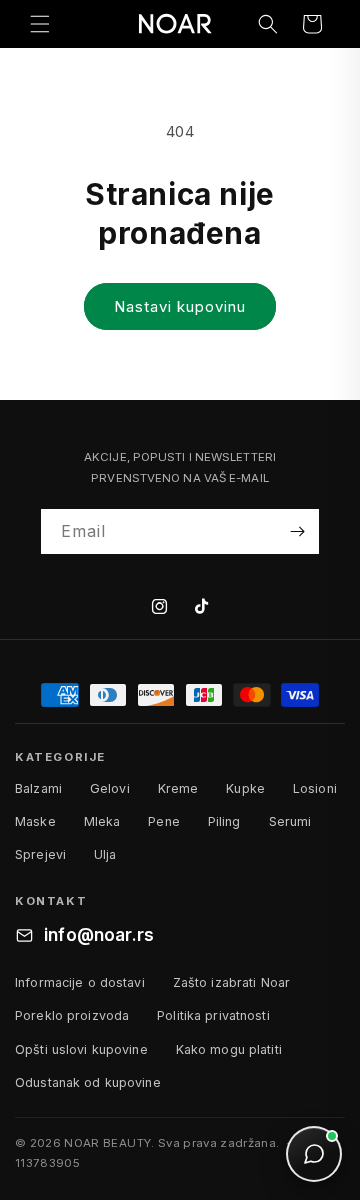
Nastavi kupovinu (180, 306)
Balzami (38, 788)
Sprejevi (40, 854)
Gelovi (110, 788)
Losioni (315, 788)
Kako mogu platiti (229, 1049)
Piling (224, 821)
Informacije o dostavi (80, 982)
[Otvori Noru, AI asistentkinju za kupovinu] (314, 1154)
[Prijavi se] (297, 531)
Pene (164, 821)
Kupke (245, 788)
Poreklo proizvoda (72, 1015)
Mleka (102, 821)
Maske (35, 821)
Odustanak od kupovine (88, 1082)
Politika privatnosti (213, 1015)
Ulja (105, 854)
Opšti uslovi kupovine (81, 1049)
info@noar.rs (99, 935)
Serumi (290, 821)
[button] (40, 24)
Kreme (178, 788)
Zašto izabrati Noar (231, 982)
